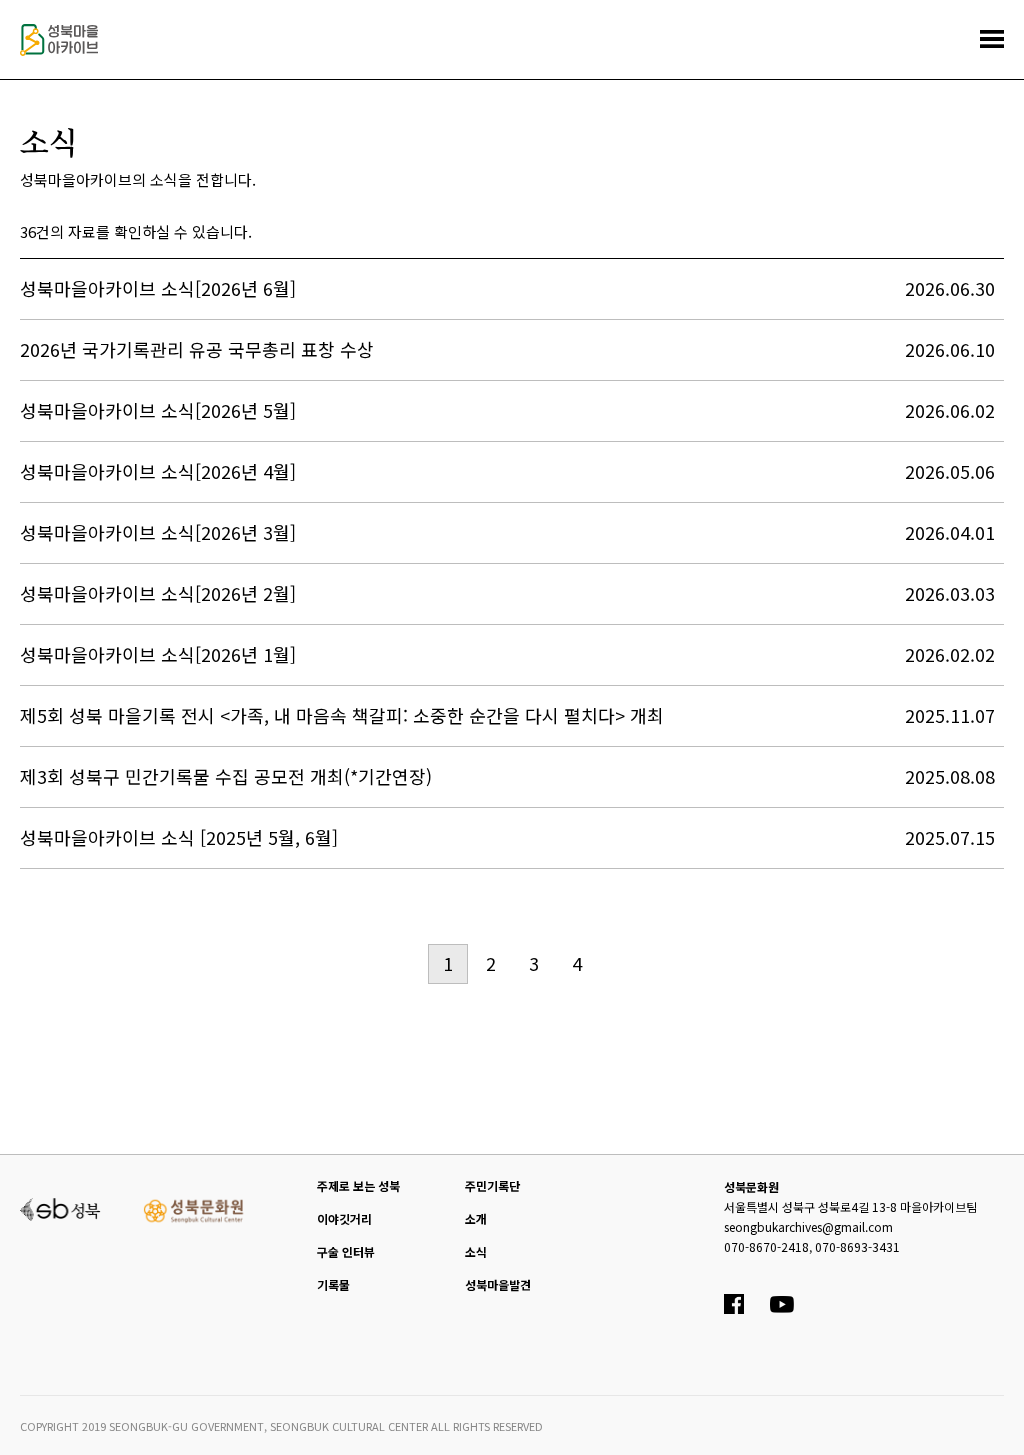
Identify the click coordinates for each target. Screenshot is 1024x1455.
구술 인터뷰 (346, 1251)
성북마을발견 (498, 1284)
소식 (476, 1251)
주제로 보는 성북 (358, 1185)
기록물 (333, 1284)
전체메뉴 (992, 39)
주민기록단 (492, 1185)
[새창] (60, 1207)
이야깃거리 (344, 1218)
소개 (476, 1218)
